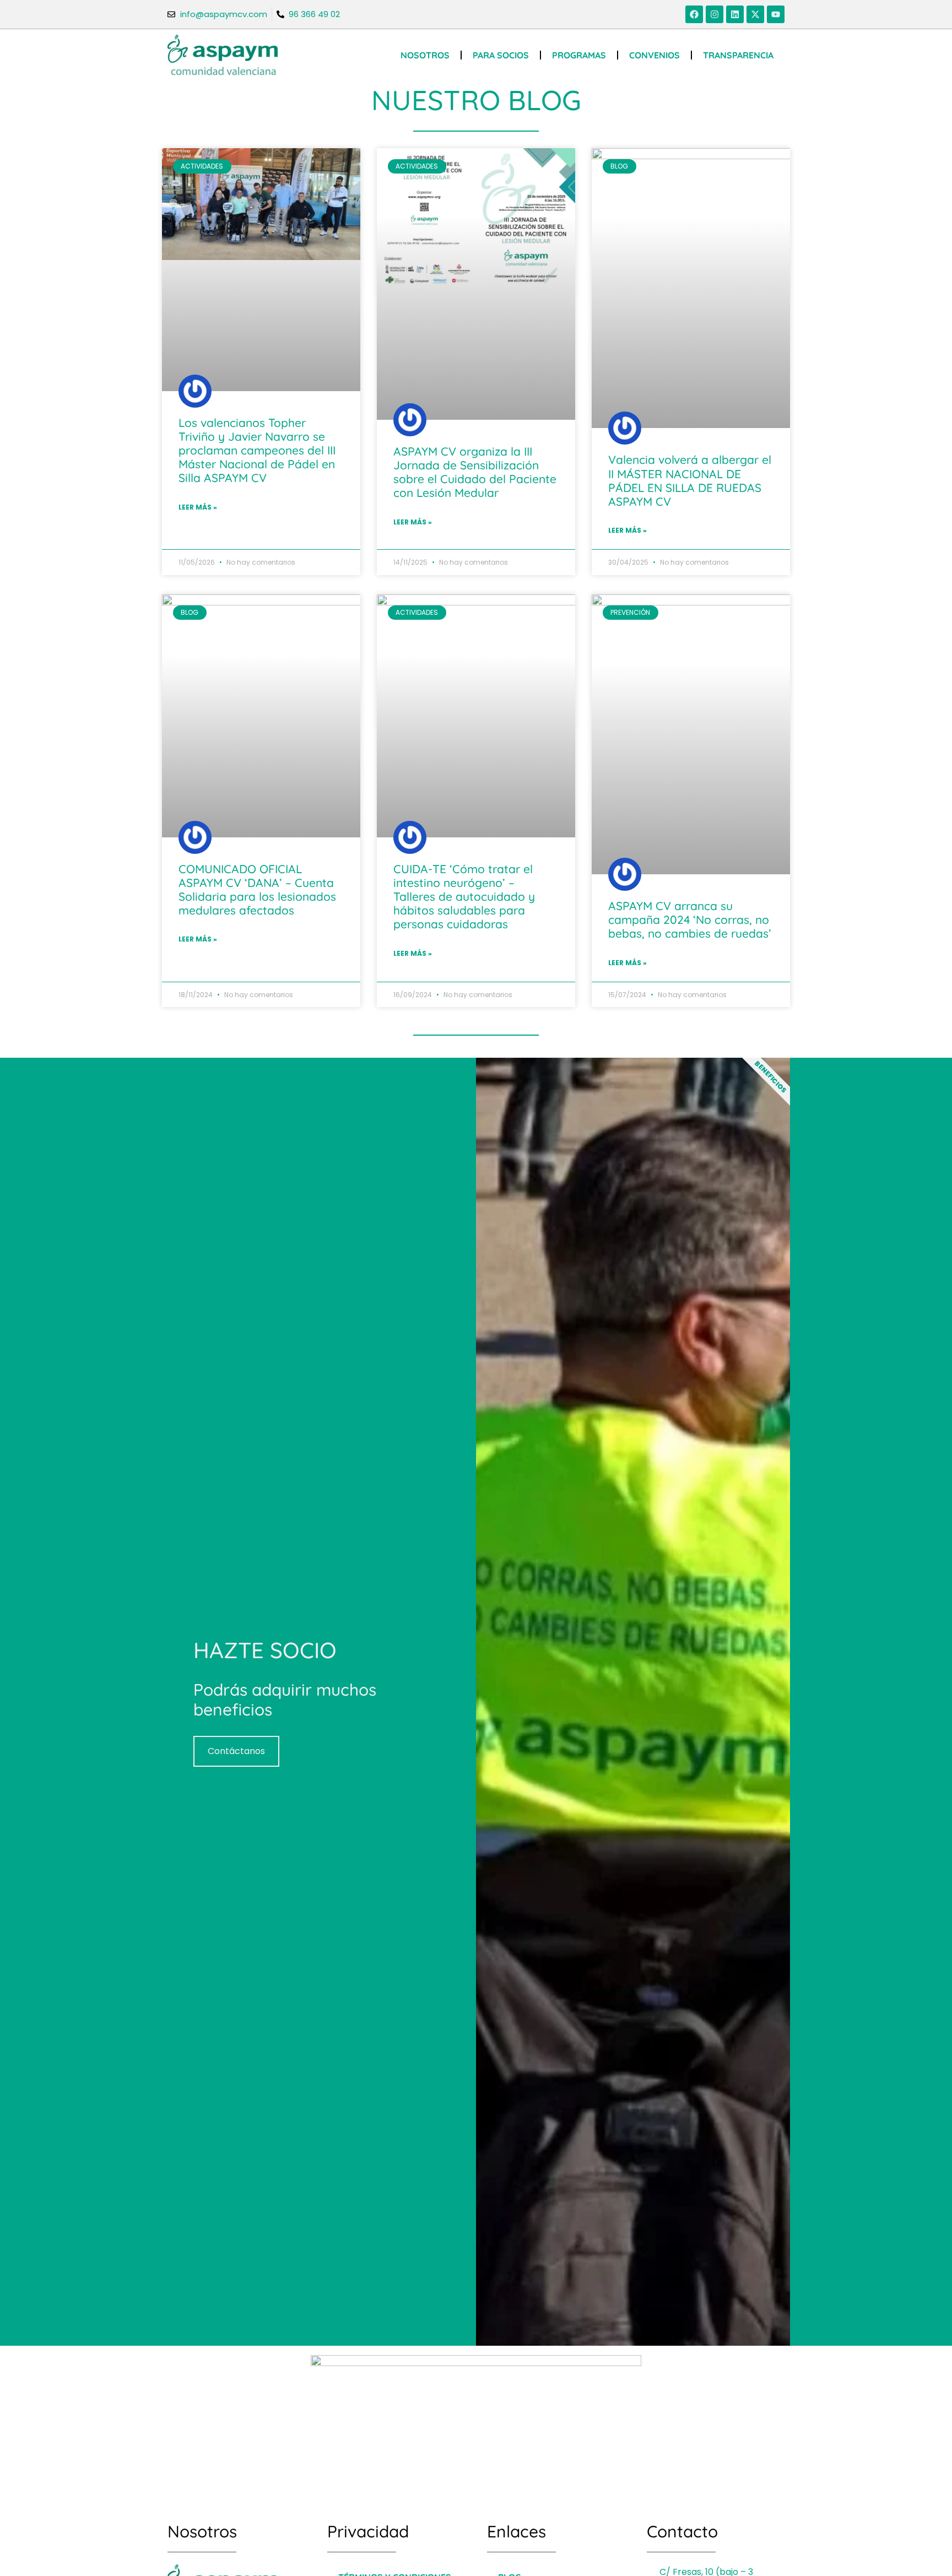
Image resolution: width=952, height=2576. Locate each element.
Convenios (654, 55)
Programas (579, 55)
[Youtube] (776, 14)
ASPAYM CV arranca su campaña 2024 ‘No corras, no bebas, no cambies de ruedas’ (690, 919)
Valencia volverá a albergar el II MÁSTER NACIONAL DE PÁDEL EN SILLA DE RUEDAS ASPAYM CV (690, 480)
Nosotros (425, 55)
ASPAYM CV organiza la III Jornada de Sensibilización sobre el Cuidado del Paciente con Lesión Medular (475, 472)
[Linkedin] (735, 14)
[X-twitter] (755, 14)
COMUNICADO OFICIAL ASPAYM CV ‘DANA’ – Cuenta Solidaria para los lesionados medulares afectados (257, 890)
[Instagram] (715, 14)
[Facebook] (694, 14)
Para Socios (501, 55)
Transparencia (738, 55)
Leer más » (198, 507)
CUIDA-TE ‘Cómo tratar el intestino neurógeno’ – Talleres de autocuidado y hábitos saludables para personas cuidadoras (464, 897)
